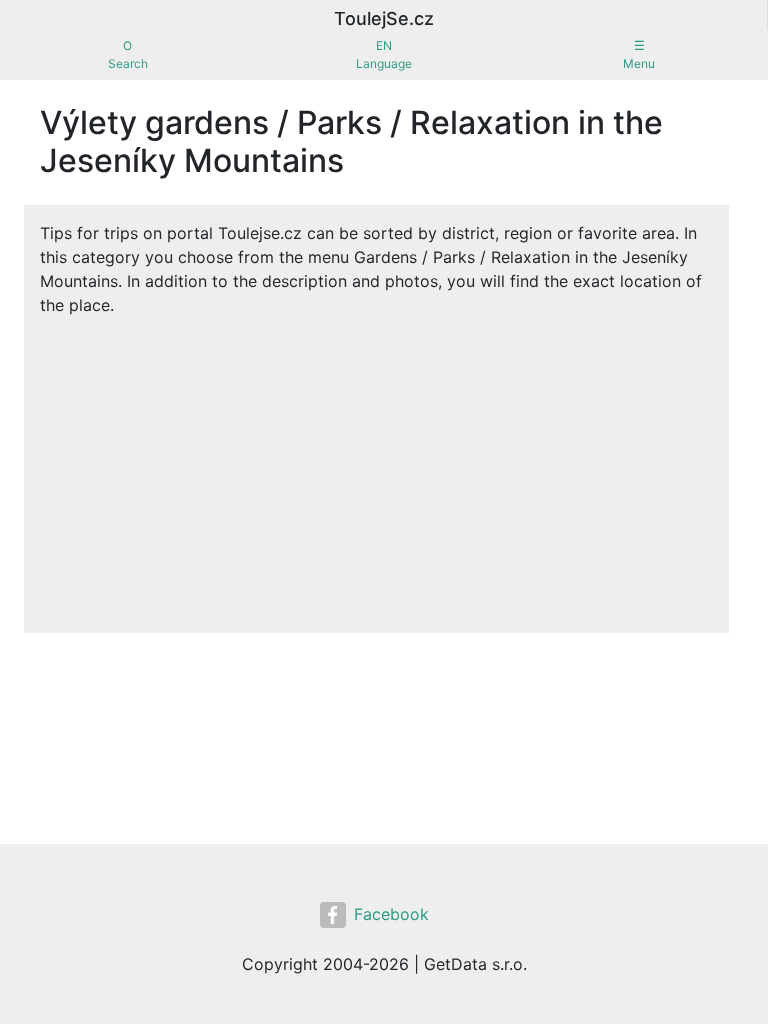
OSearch (128, 54)
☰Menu (639, 54)
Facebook (391, 914)
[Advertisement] (376, 467)
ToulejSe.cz (384, 18)
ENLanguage (384, 54)
